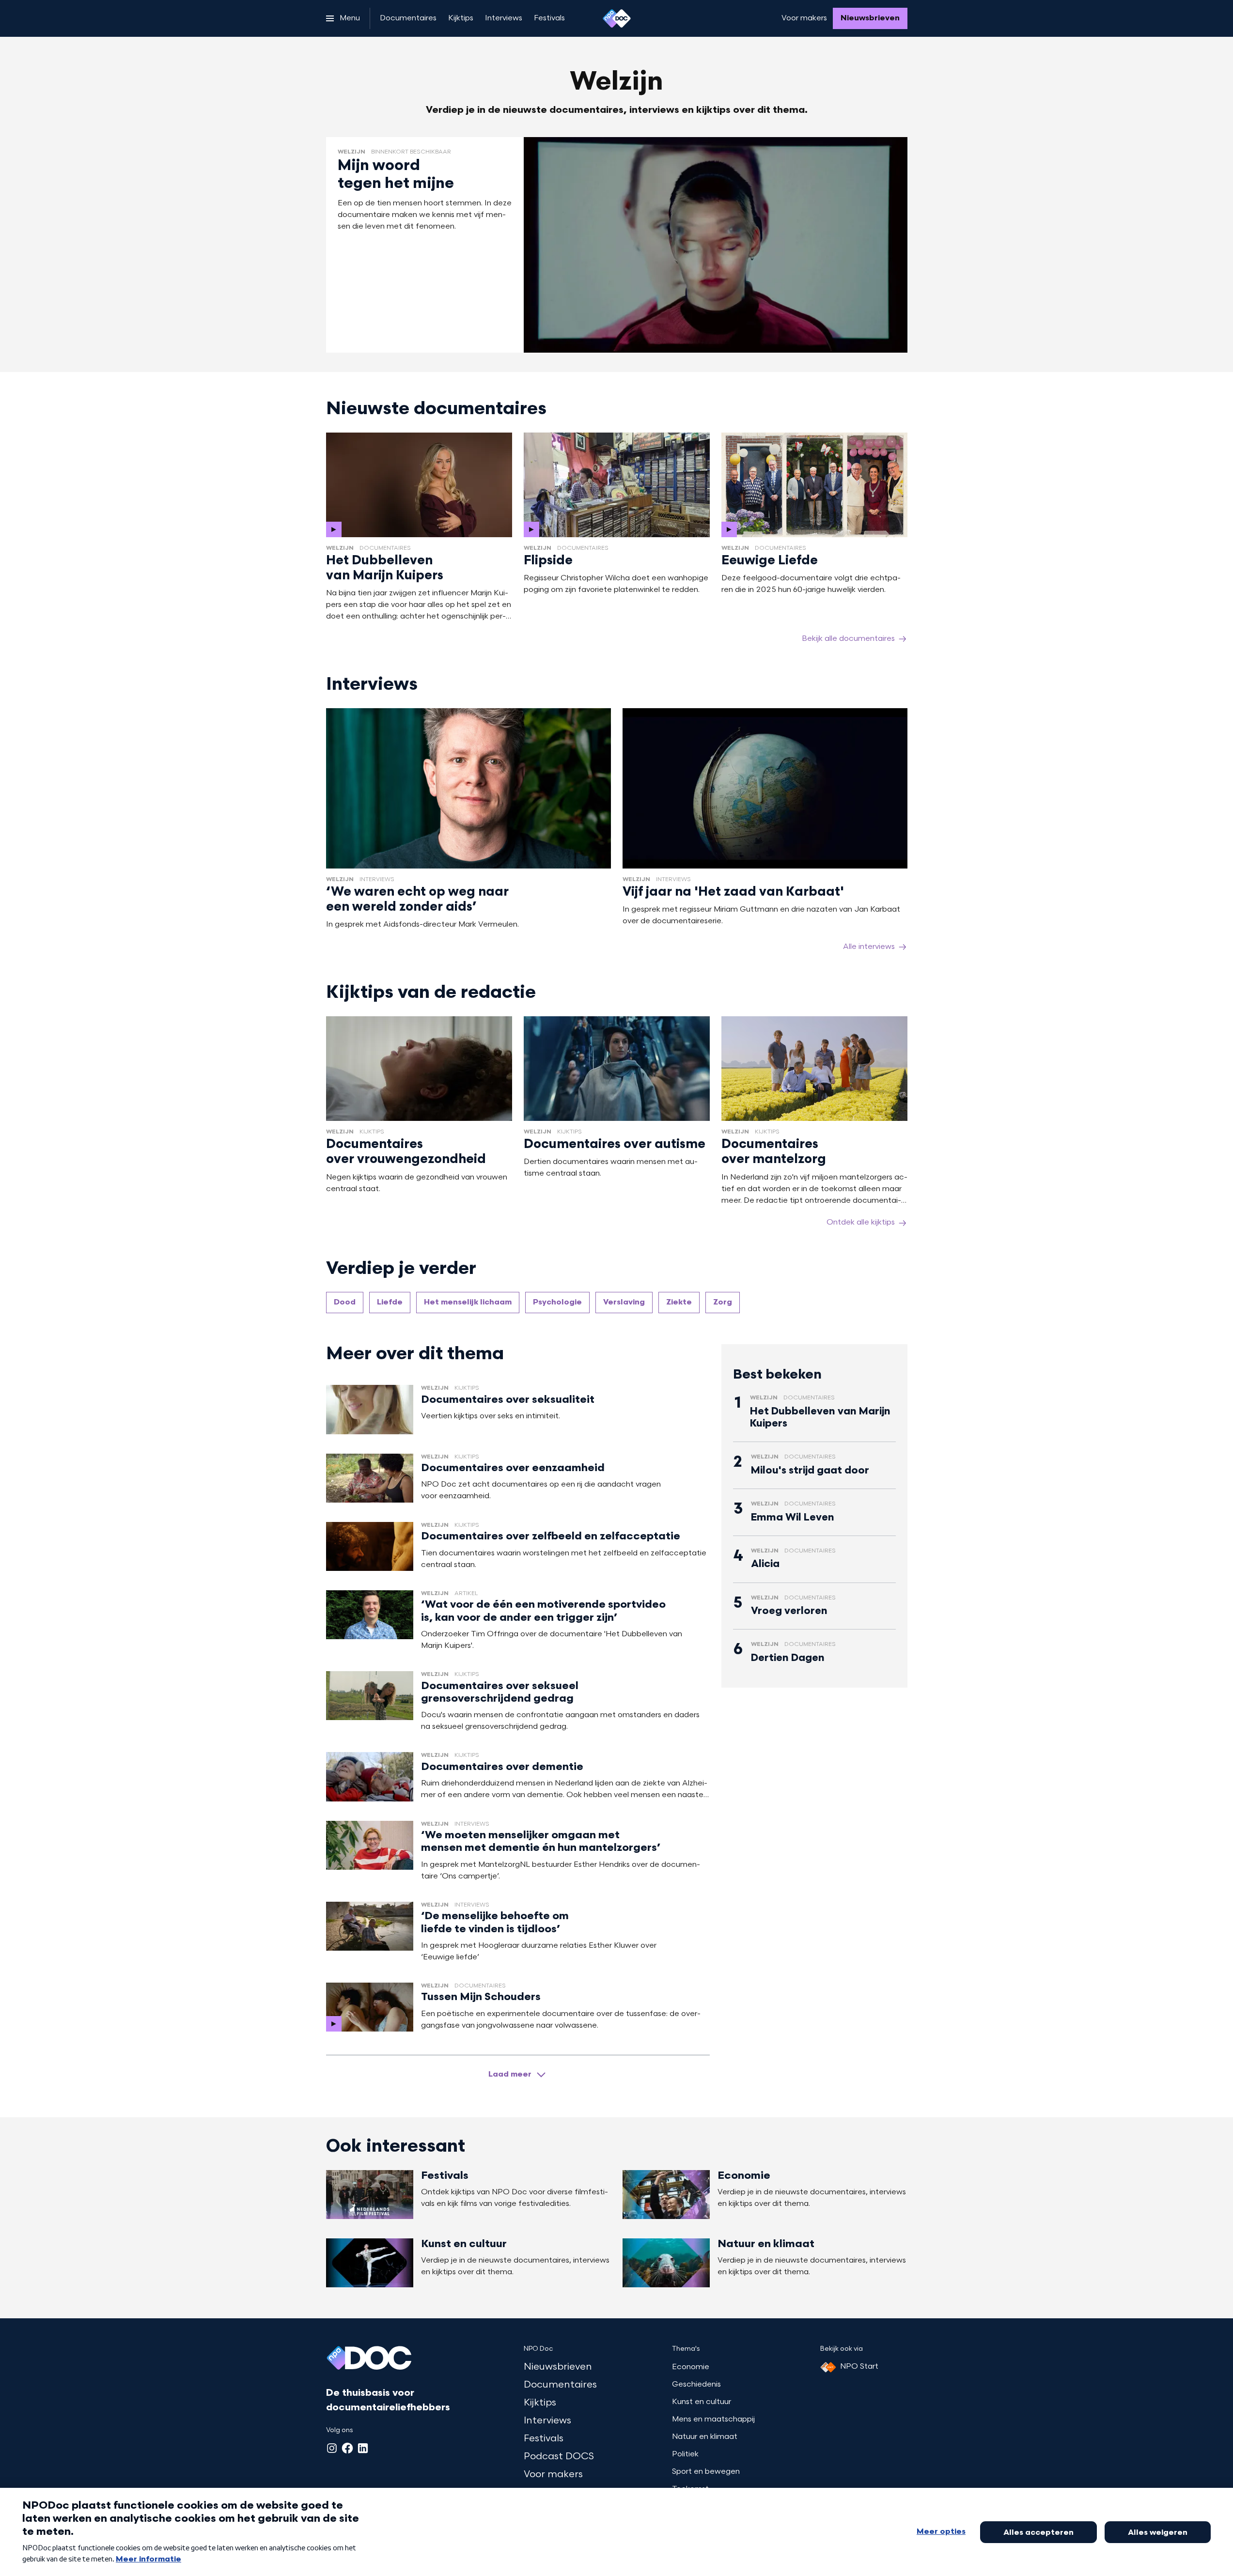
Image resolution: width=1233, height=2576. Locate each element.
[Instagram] (332, 2448)
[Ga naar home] (617, 18)
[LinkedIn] (363, 2448)
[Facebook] (347, 2448)
